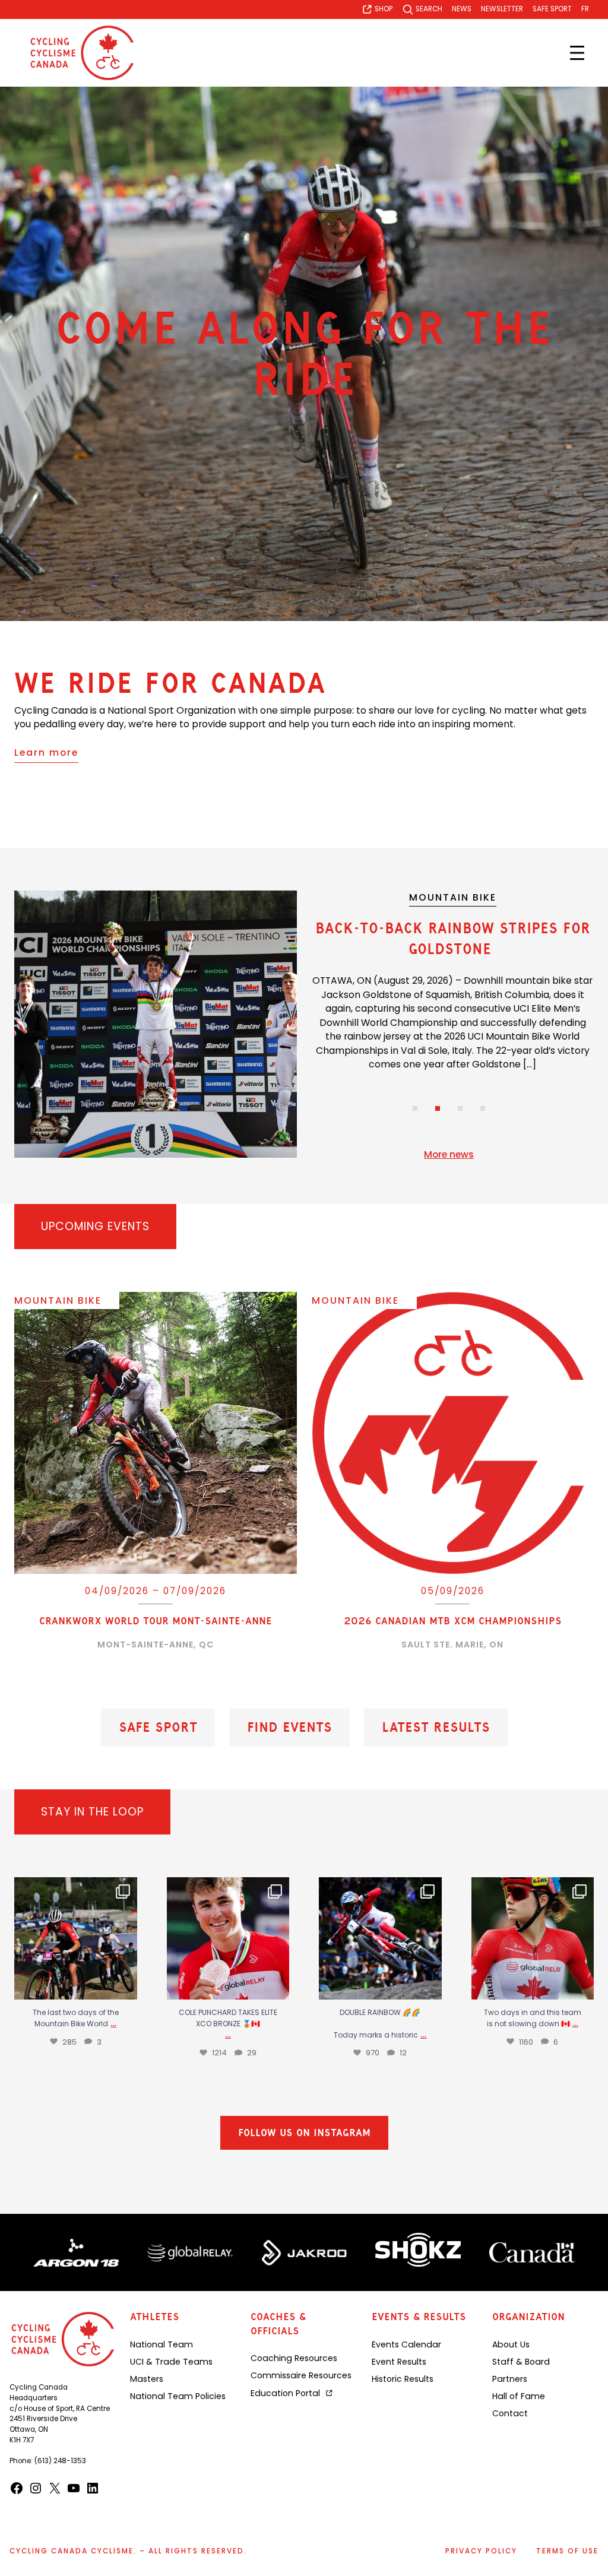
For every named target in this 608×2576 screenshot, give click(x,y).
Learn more (46, 752)
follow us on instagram (304, 2138)
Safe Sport (158, 1728)
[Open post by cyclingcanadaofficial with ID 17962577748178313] (533, 1939)
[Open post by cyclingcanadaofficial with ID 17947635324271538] (228, 1939)
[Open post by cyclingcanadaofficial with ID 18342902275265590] (76, 1939)
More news (449, 1154)
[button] (415, 1108)
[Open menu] (577, 53)
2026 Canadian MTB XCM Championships (453, 1621)
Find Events (289, 1728)
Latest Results (436, 1728)
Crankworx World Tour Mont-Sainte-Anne (156, 1621)
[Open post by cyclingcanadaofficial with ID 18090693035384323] (380, 1939)
